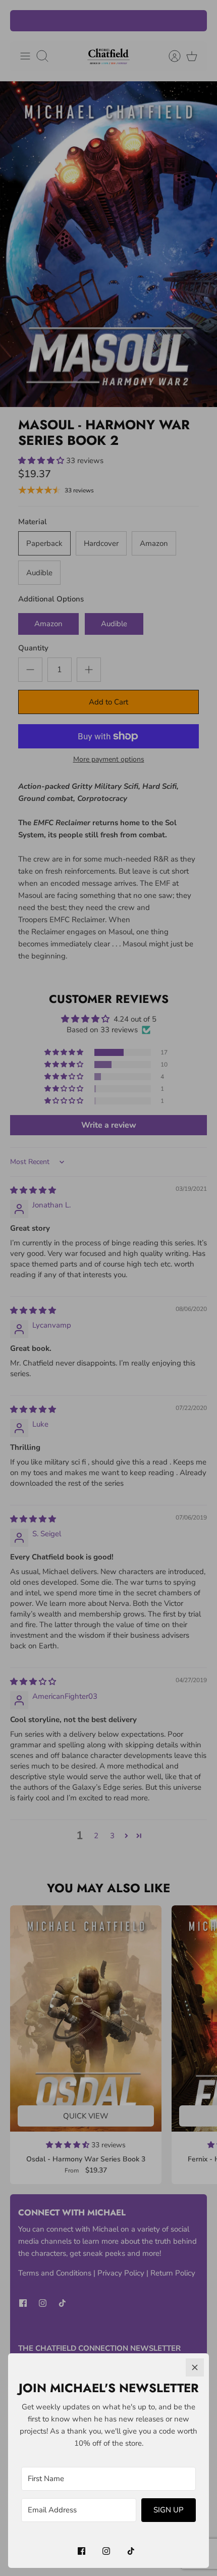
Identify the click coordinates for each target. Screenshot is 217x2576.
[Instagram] (106, 2551)
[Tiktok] (131, 2551)
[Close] (195, 2367)
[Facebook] (82, 2551)
